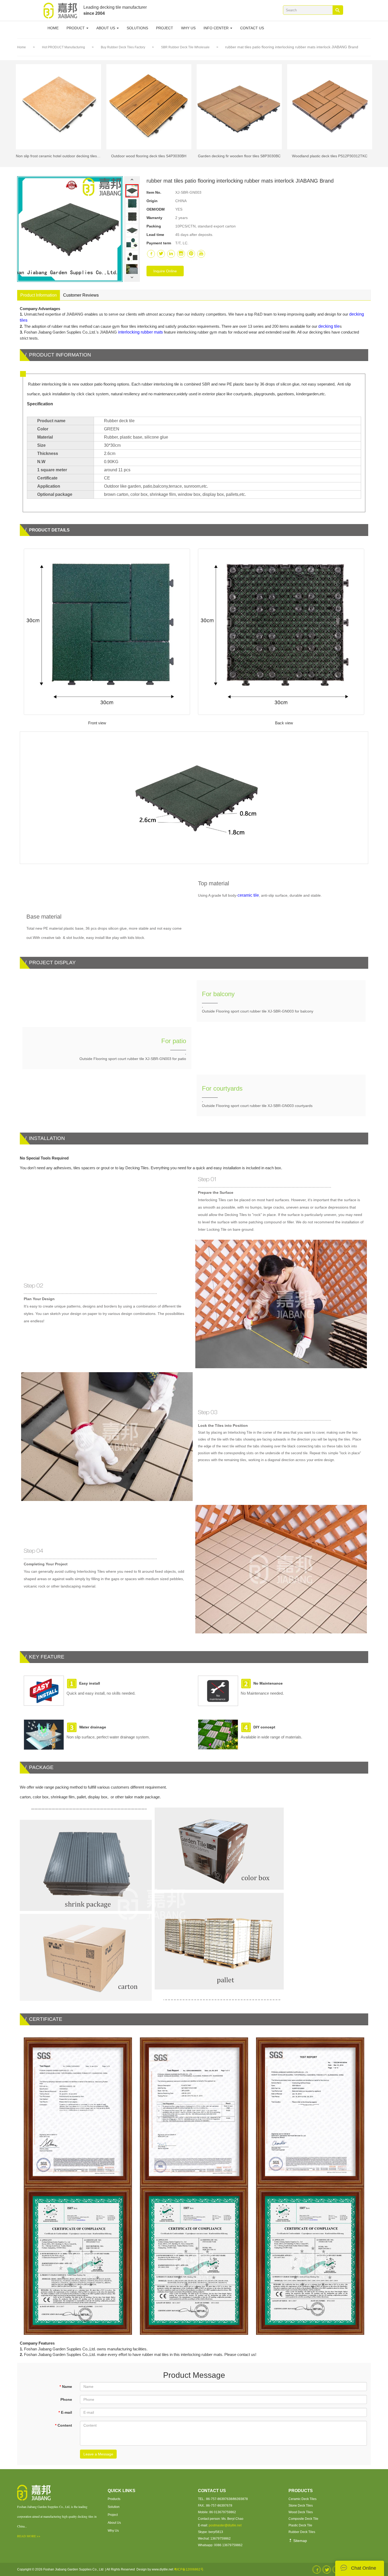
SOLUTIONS (137, 28)
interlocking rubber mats (140, 332)
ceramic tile (248, 895)
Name (66, 2387)
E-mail (65, 2412)
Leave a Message (98, 2454)
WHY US (188, 28)
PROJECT (165, 28)
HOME (53, 28)
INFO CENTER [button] (217, 28)
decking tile (329, 326)
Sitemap (300, 2541)
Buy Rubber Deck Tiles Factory (123, 47)
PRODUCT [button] (76, 28)
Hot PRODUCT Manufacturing (64, 47)
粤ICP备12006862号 (189, 2569)
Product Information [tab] (39, 295)
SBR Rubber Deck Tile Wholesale (186, 47)
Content (63, 2425)
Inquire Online (165, 271)
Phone (66, 2399)
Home (22, 47)
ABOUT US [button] (106, 28)
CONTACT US (252, 28)
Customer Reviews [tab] (81, 295)
